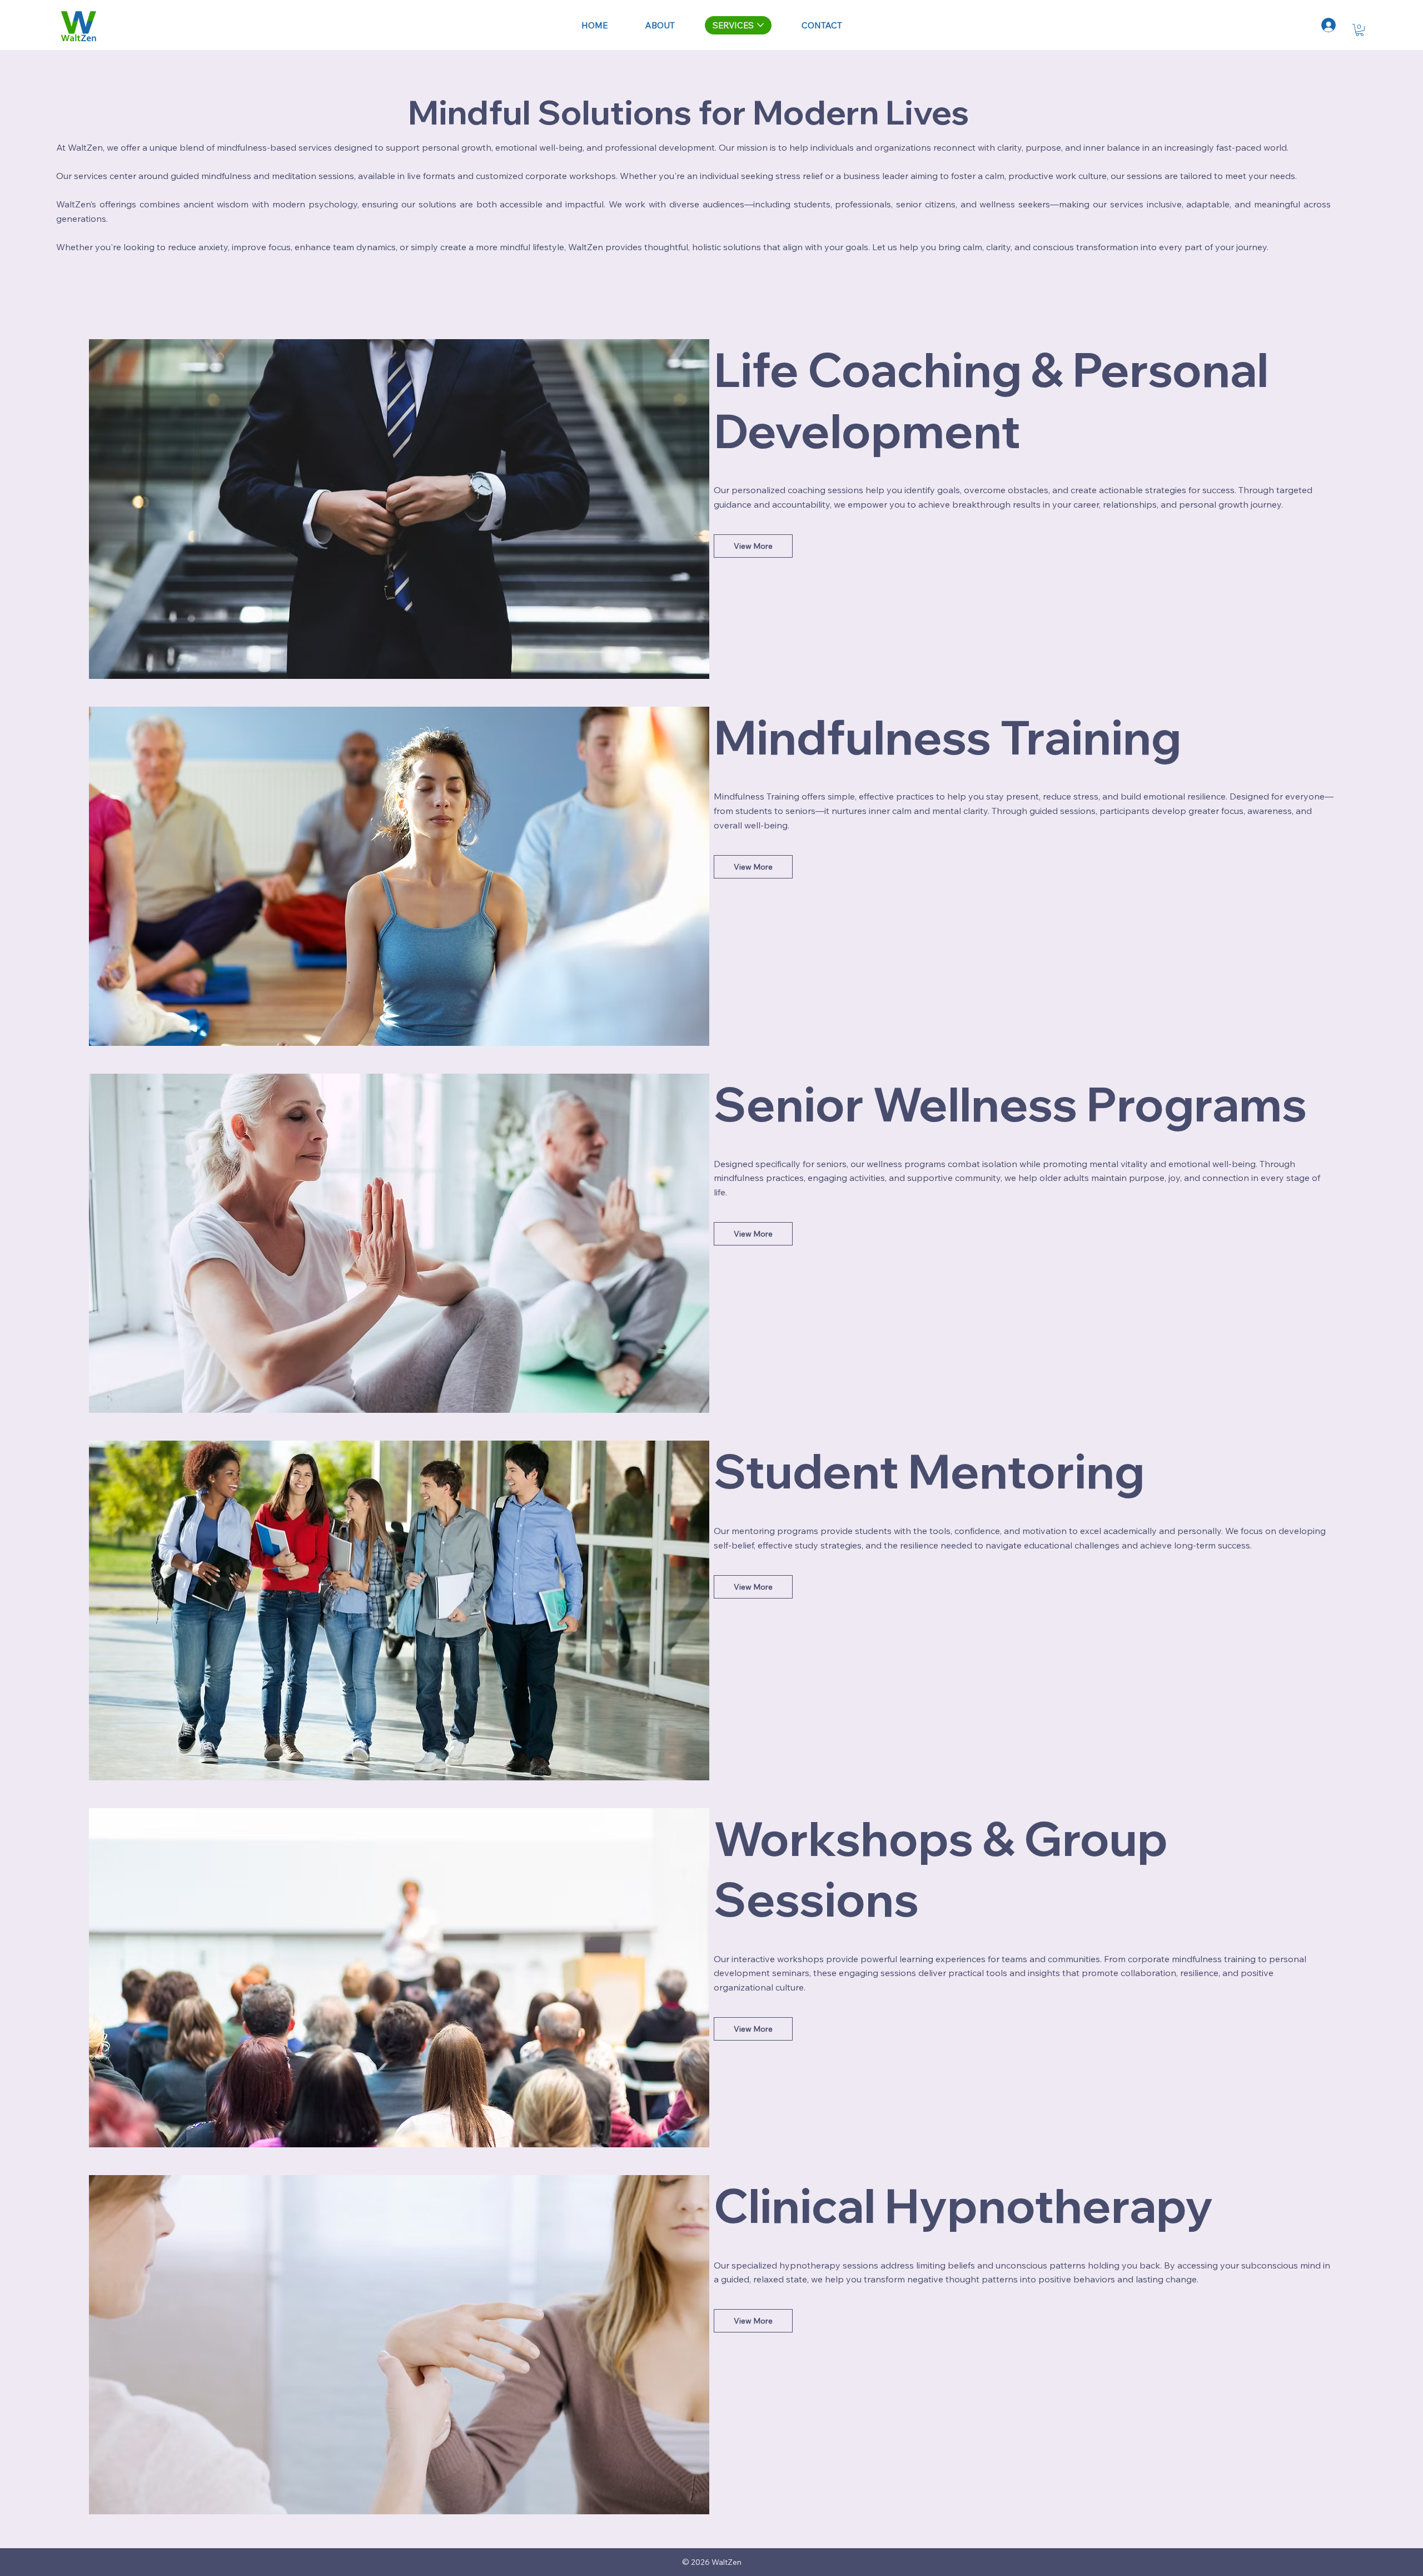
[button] (1360, 30)
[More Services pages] (760, 25)
